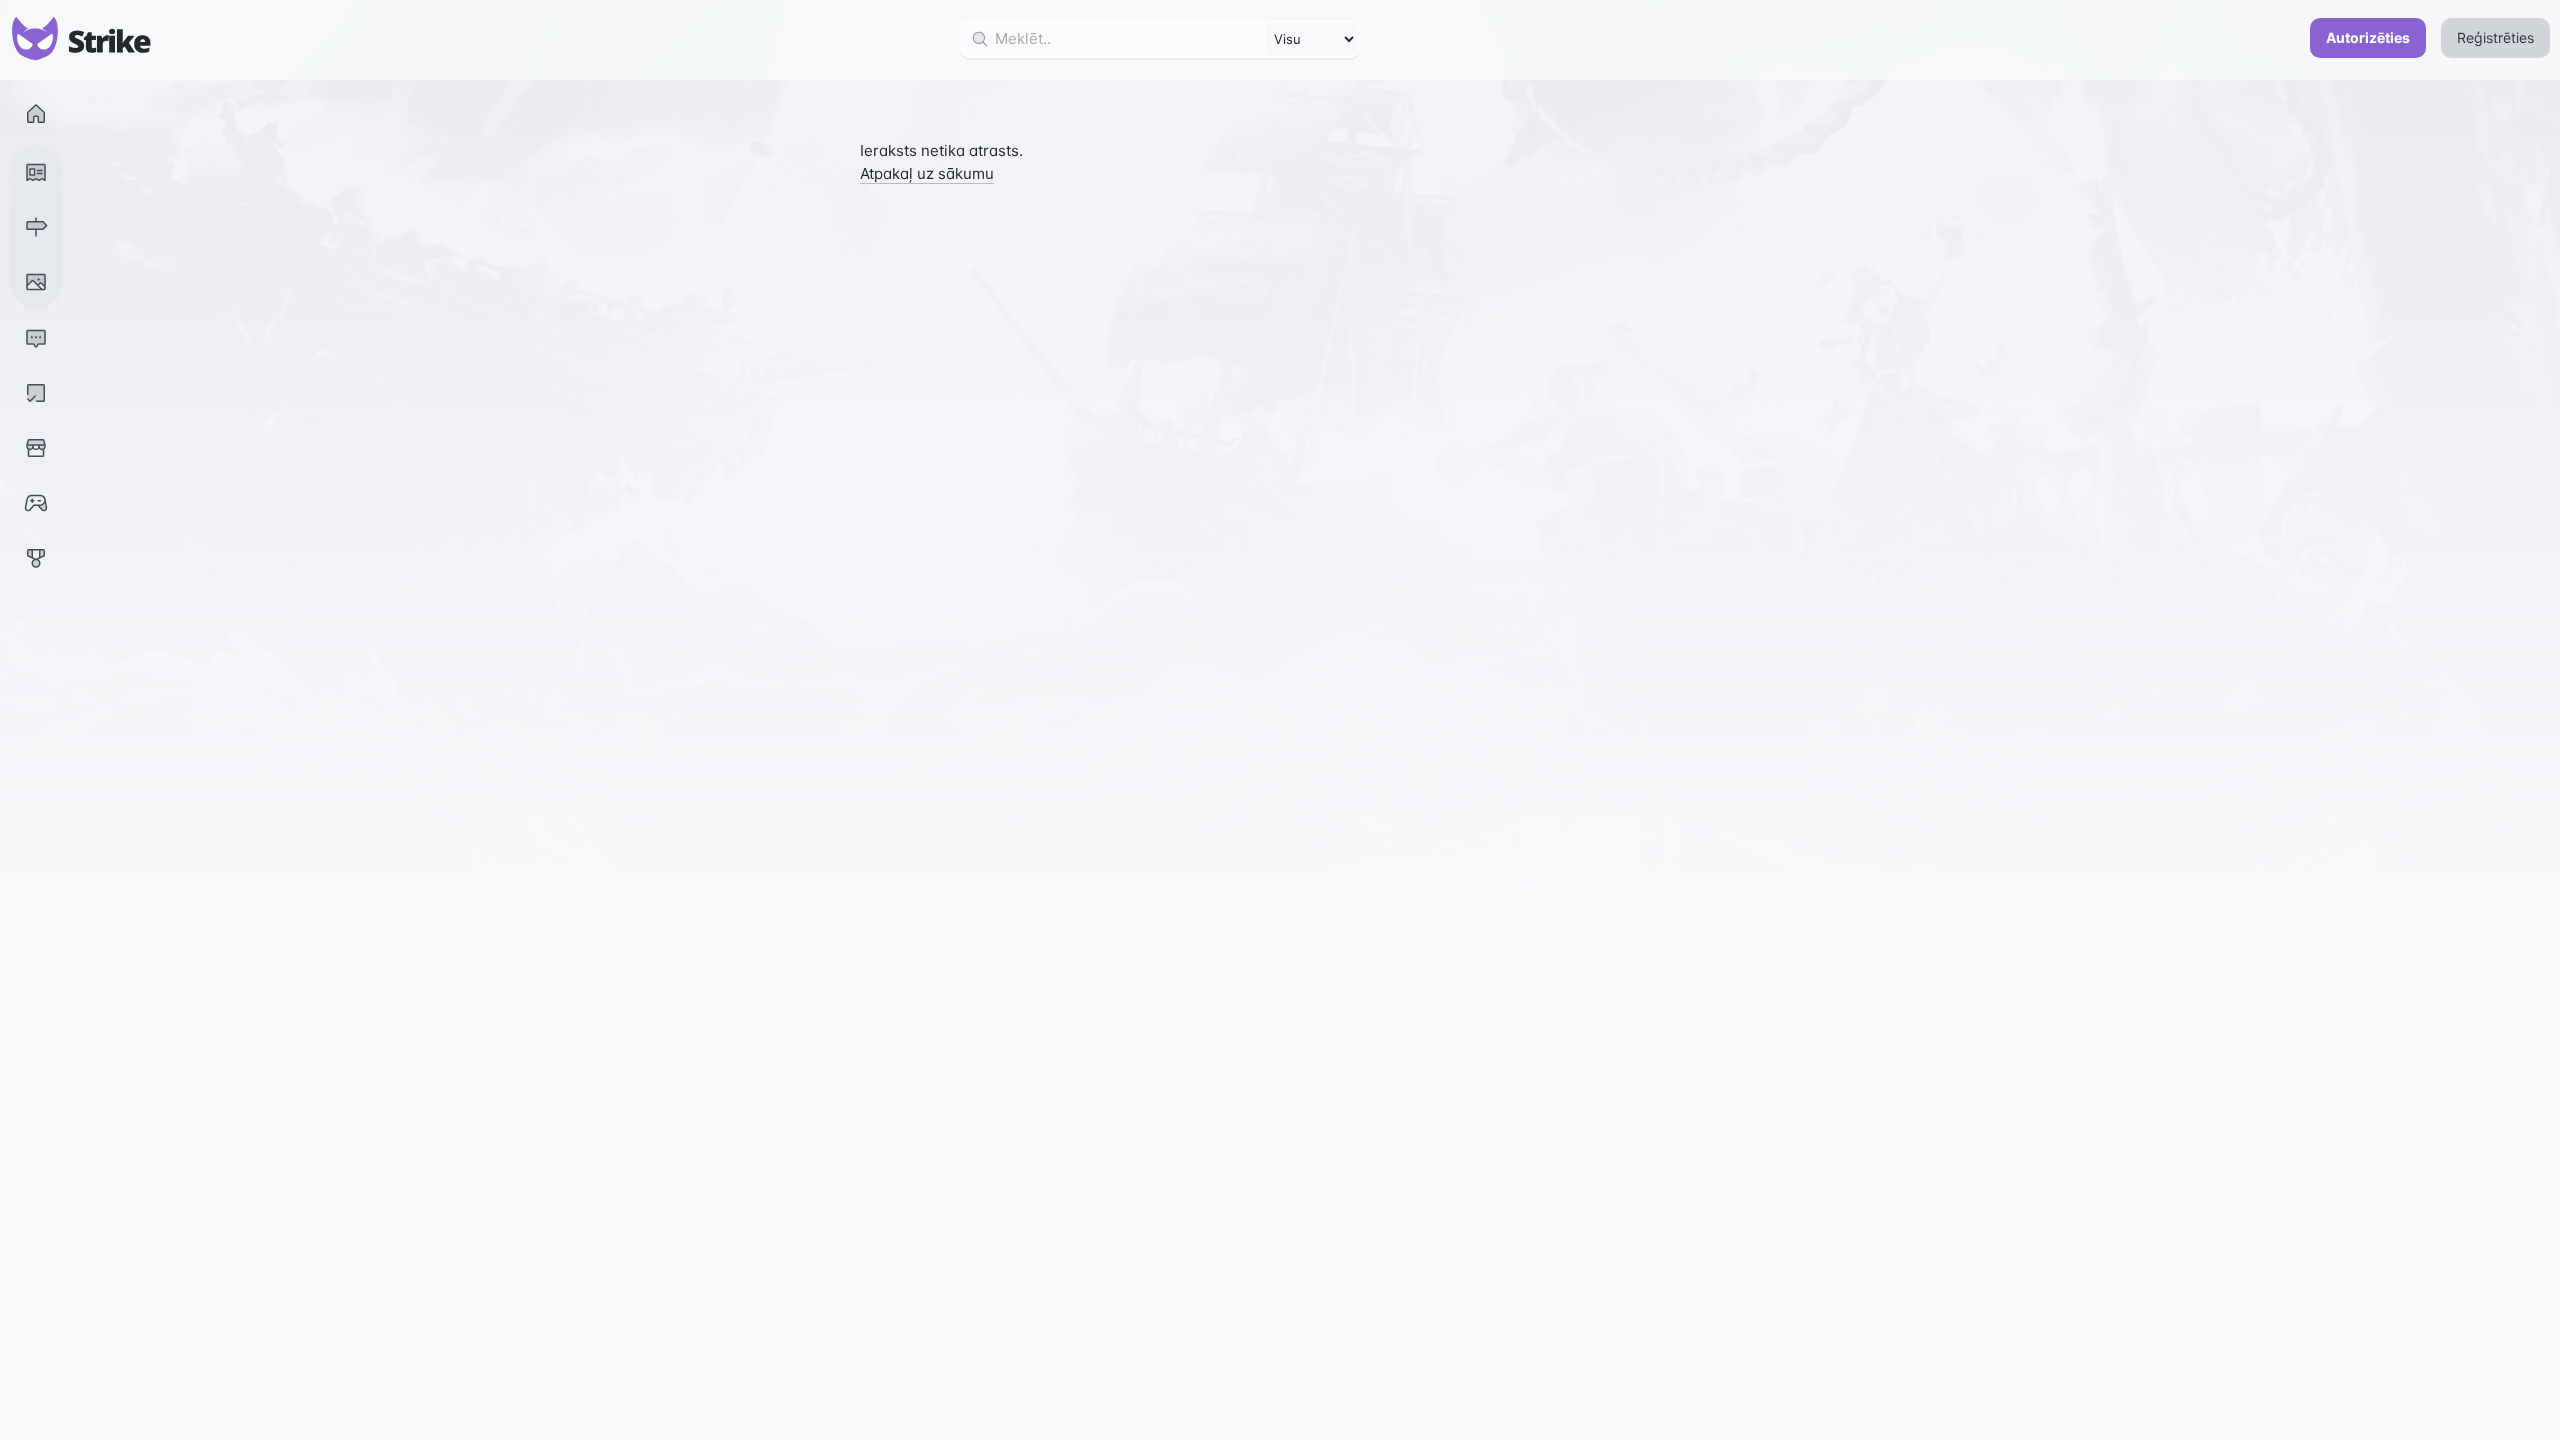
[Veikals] (36, 448)
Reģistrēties (2495, 37)
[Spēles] (36, 503)
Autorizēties (2368, 37)
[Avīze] (36, 172)
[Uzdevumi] (36, 393)
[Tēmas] (36, 338)
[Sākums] (36, 114)
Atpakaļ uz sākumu (927, 173)
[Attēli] (36, 282)
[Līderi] (36, 558)
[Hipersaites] (36, 227)
